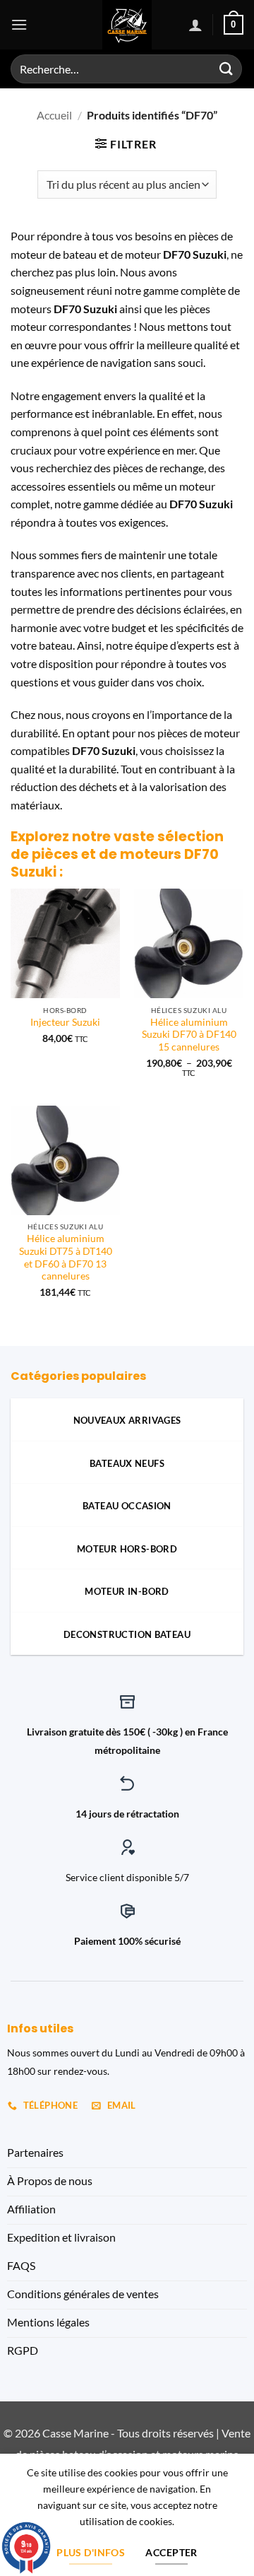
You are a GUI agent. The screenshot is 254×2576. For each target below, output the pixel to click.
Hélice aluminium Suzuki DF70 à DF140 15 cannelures (189, 1035)
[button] (19, 24)
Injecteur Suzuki (65, 1022)
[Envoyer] (226, 69)
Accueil (54, 115)
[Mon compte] (195, 25)
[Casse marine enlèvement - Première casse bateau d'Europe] (127, 25)
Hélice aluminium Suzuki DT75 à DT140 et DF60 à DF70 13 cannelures (66, 1257)
